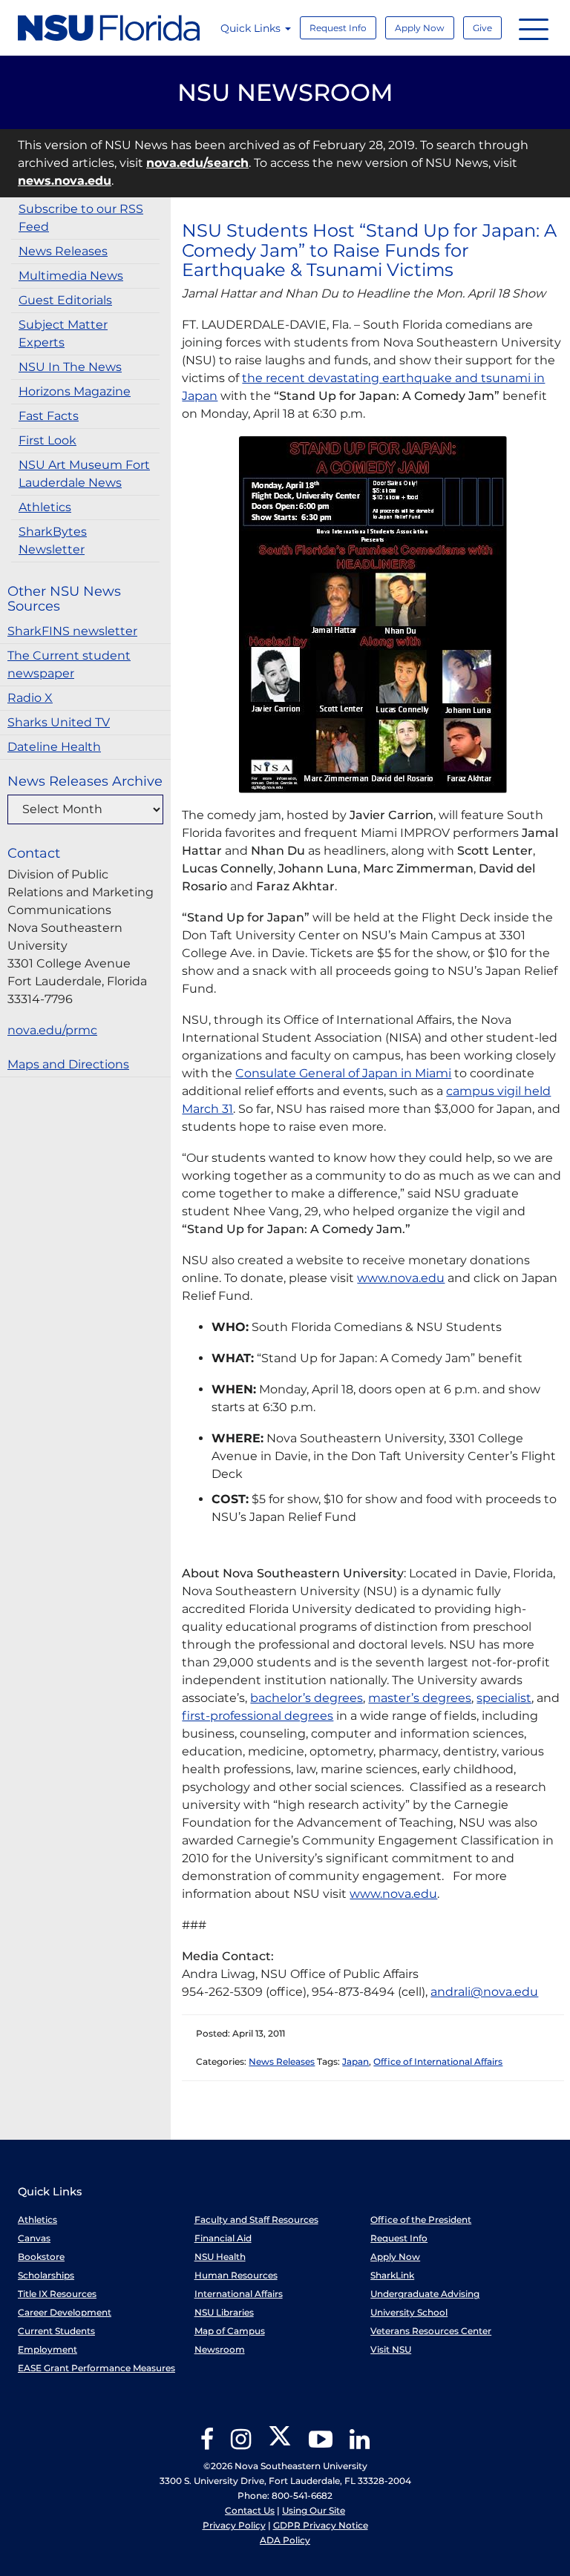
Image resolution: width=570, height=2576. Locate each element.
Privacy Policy (234, 2525)
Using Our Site (314, 2510)
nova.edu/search (197, 163)
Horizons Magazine (75, 391)
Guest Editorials (65, 300)
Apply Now (420, 28)
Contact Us (250, 2510)
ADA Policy (285, 2540)
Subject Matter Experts (63, 333)
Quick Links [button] (252, 28)
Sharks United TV (59, 722)
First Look (47, 440)
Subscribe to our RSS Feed (81, 218)
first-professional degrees (258, 1716)
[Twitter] (280, 2444)
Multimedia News (71, 276)
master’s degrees (420, 1698)
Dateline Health (54, 747)
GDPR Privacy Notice (321, 2525)
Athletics (45, 507)
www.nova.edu (401, 1278)
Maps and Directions (68, 1064)
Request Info (338, 28)
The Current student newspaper (69, 664)
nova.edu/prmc (52, 1030)
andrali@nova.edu (484, 1992)
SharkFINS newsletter (72, 631)
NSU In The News (70, 367)
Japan (356, 2061)
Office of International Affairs (438, 2061)
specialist (504, 1698)
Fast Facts (49, 416)
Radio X (30, 698)
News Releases (63, 251)
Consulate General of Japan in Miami (343, 1073)
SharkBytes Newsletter (53, 540)
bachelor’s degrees (307, 1698)
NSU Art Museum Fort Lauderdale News (84, 474)
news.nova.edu (65, 181)
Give (482, 28)
